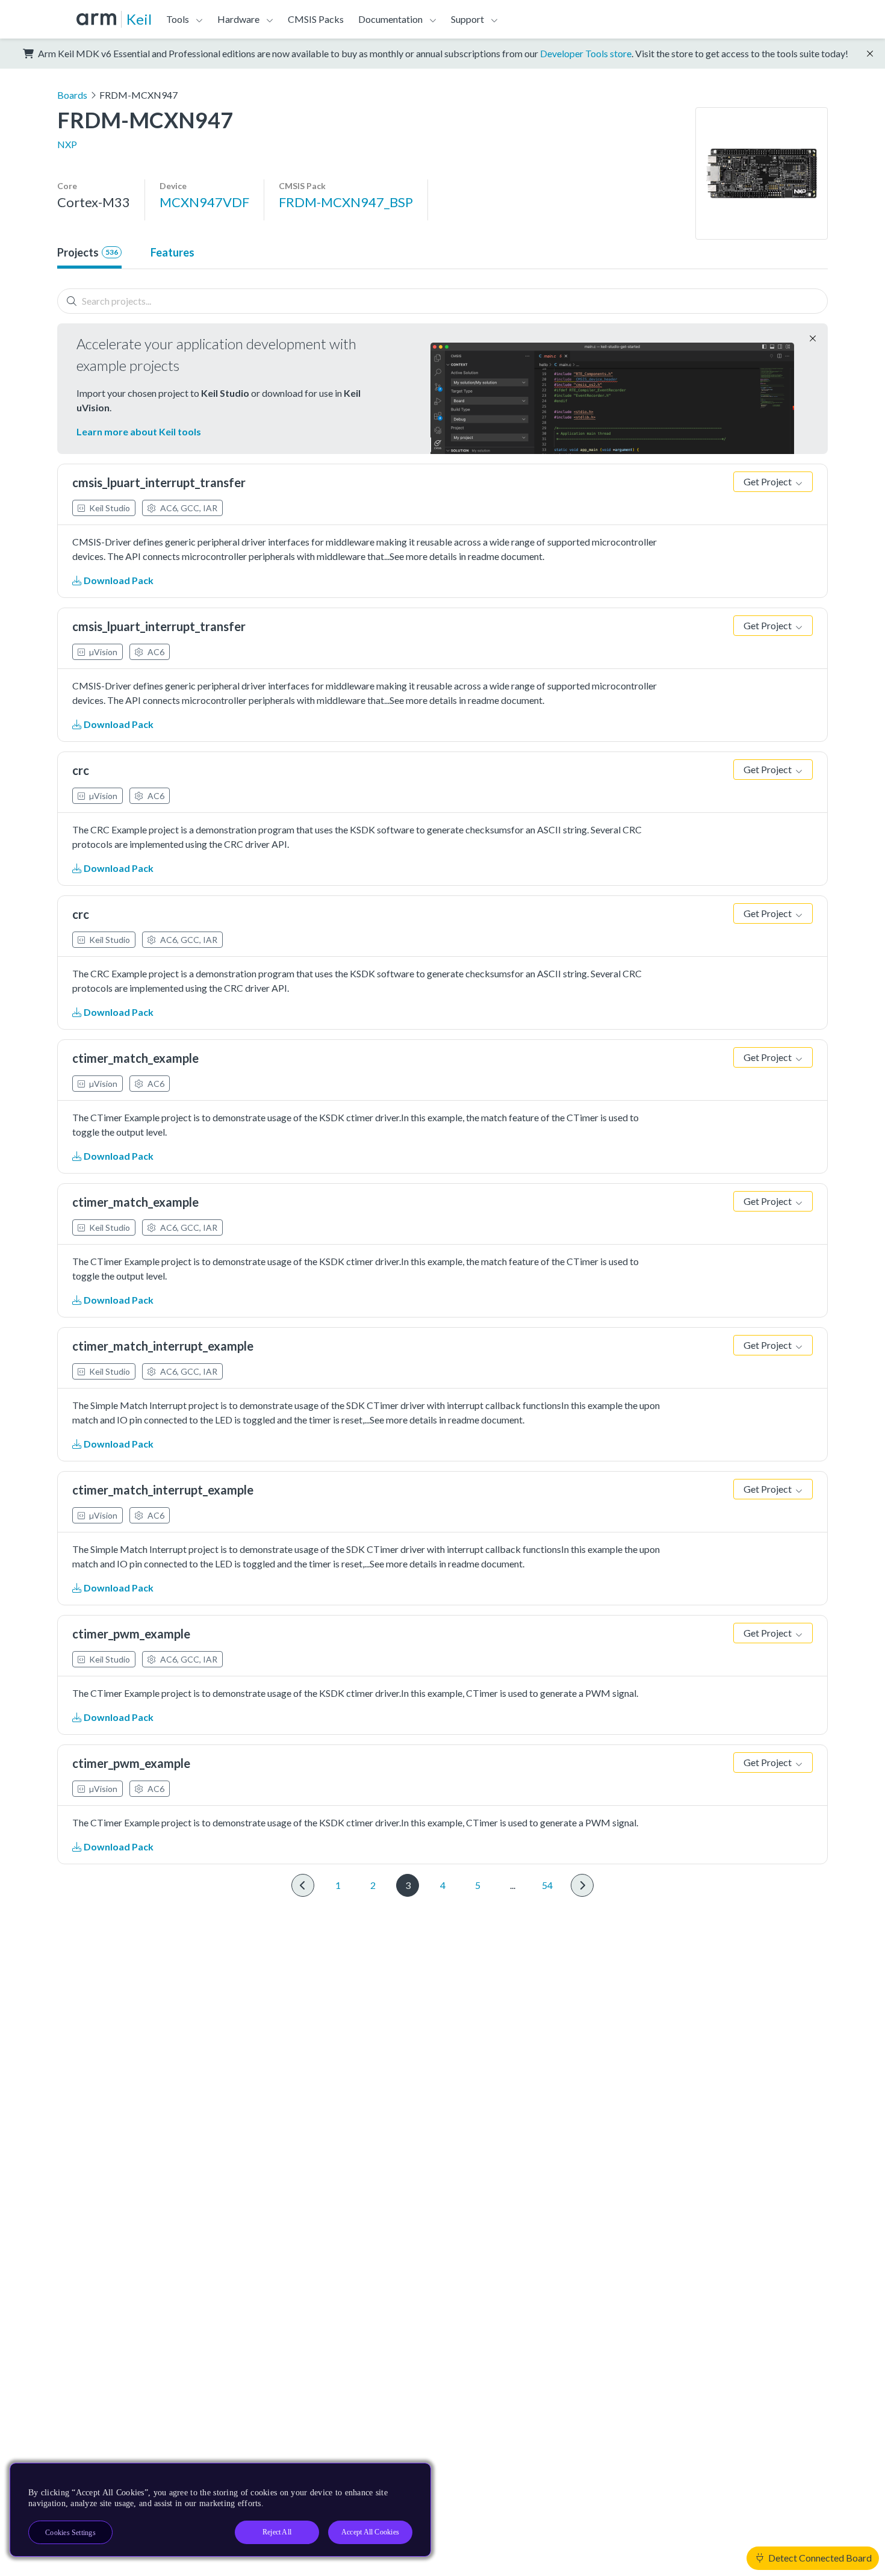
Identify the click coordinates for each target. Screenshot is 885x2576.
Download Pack (118, 580)
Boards (72, 95)
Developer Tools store (586, 53)
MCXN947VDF (204, 202)
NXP (67, 144)
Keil (139, 19)
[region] (220, 2510)
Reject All (277, 2532)
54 (547, 1885)
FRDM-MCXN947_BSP (346, 202)
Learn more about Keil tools (139, 431)
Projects (88, 252)
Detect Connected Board (819, 2558)
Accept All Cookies (370, 2532)
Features (172, 252)
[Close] (411, 2477)
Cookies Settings (70, 2533)
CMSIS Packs (316, 19)
